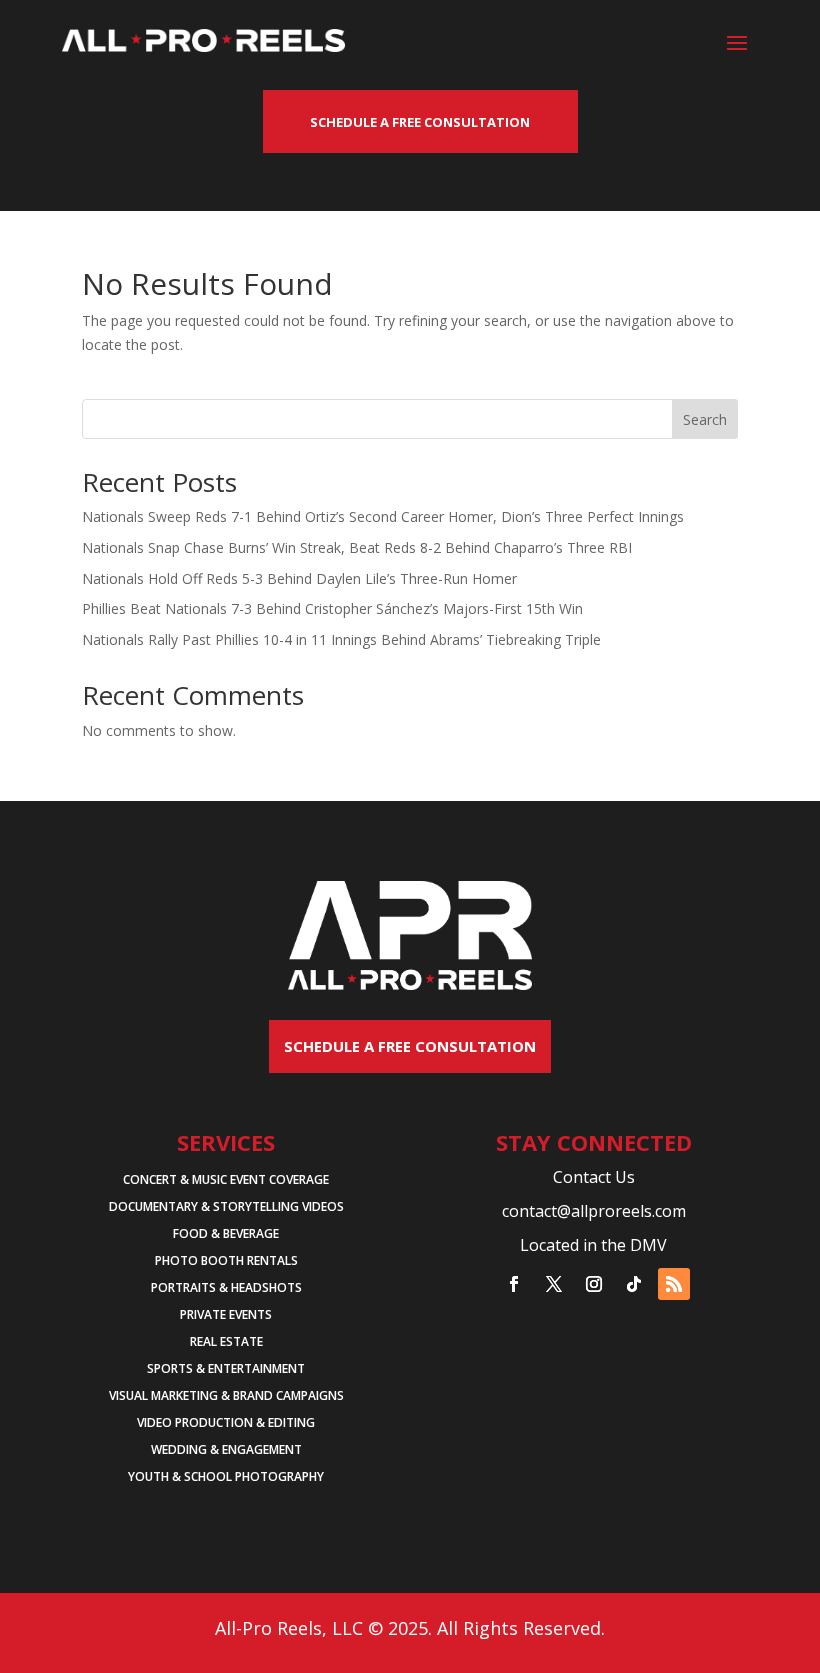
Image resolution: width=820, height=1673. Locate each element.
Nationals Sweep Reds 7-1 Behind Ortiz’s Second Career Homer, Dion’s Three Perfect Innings (383, 516)
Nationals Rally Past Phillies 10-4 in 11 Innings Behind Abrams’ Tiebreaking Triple (341, 639)
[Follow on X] (554, 1284)
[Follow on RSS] (674, 1284)
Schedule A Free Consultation (420, 122)
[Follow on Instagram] (594, 1284)
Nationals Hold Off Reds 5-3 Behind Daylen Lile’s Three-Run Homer (299, 578)
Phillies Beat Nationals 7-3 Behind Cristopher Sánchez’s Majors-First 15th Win (332, 608)
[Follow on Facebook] (514, 1284)
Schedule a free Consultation (410, 1046)
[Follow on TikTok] (634, 1284)
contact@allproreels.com (594, 1211)
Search (705, 419)
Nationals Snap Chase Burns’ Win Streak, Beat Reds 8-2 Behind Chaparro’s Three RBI (357, 547)
